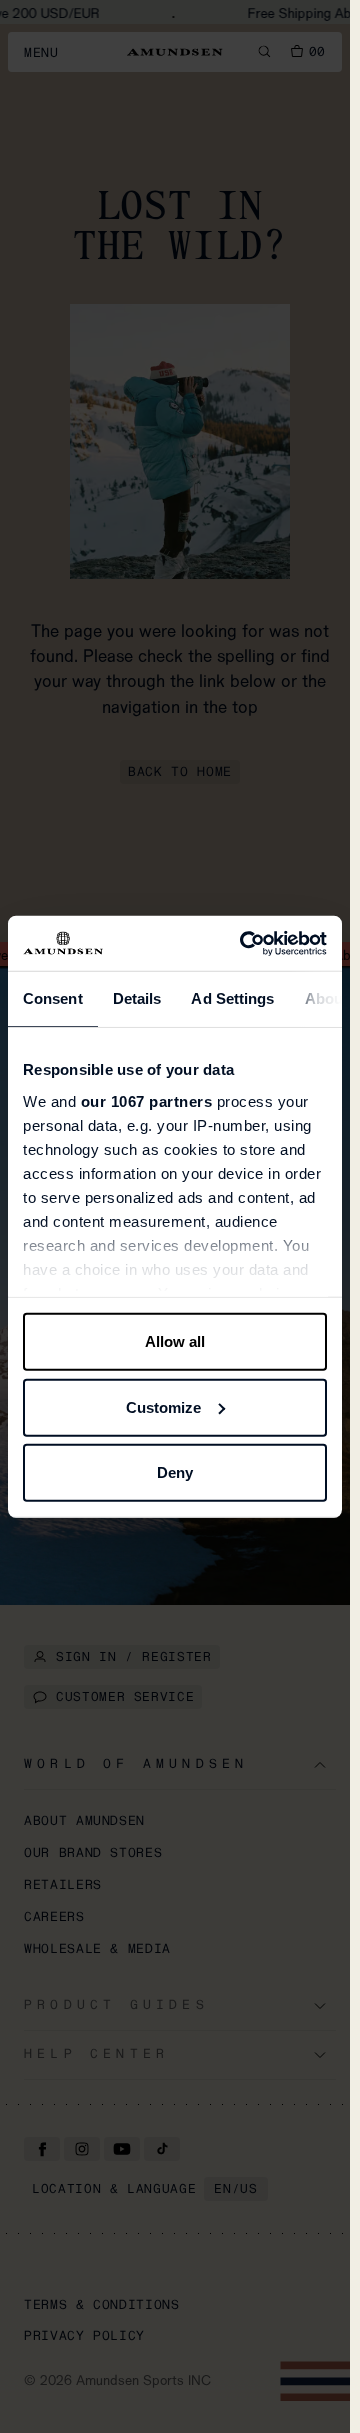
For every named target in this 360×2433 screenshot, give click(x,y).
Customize (163, 1406)
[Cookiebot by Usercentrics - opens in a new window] (245, 943)
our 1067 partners (147, 1100)
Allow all (175, 1341)
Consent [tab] (53, 998)
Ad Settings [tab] (232, 998)
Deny (175, 1472)
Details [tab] (137, 998)
